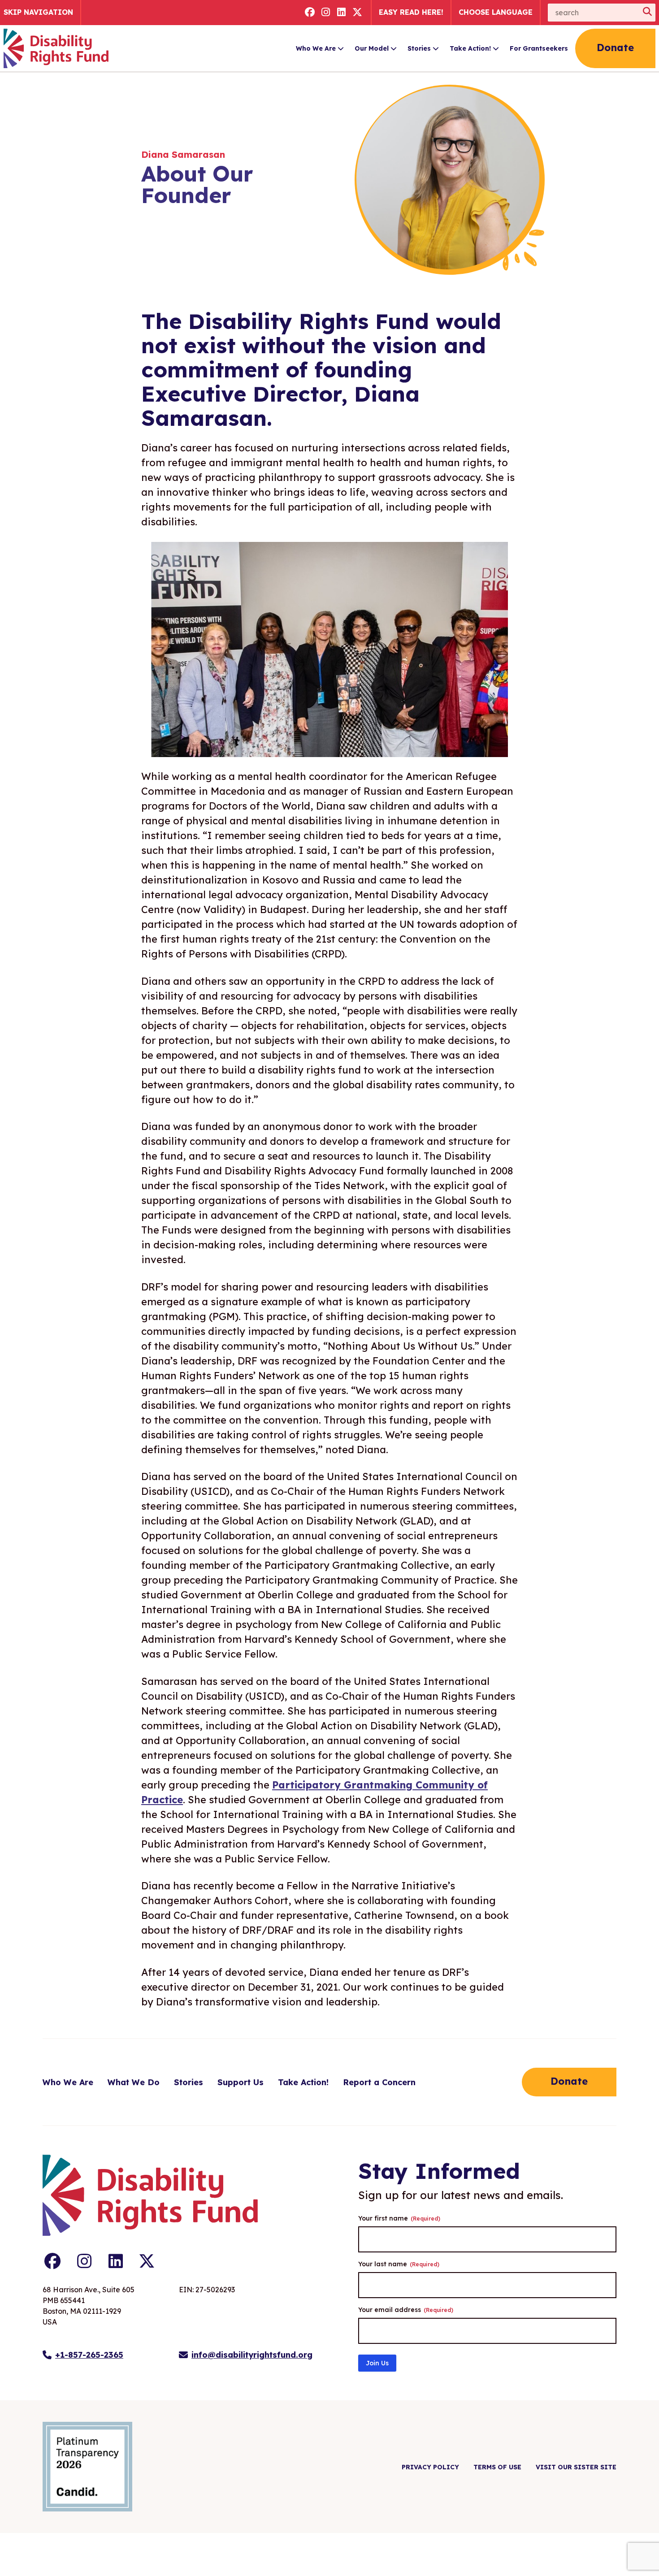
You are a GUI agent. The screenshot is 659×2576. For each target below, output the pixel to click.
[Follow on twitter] (358, 13)
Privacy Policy (430, 2467)
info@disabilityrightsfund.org (252, 2355)
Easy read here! (411, 12)
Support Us (241, 2082)
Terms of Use (497, 2467)
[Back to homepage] (56, 48)
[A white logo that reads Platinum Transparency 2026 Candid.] (87, 2467)
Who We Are (316, 48)
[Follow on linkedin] (342, 13)
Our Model (372, 48)
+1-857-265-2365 (89, 2355)
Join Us (377, 2363)
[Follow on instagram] (326, 13)
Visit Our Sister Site (576, 2467)
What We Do (134, 2082)
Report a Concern (379, 2082)
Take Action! (470, 48)
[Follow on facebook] (310, 13)
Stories (419, 48)
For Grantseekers (539, 48)
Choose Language (496, 12)
